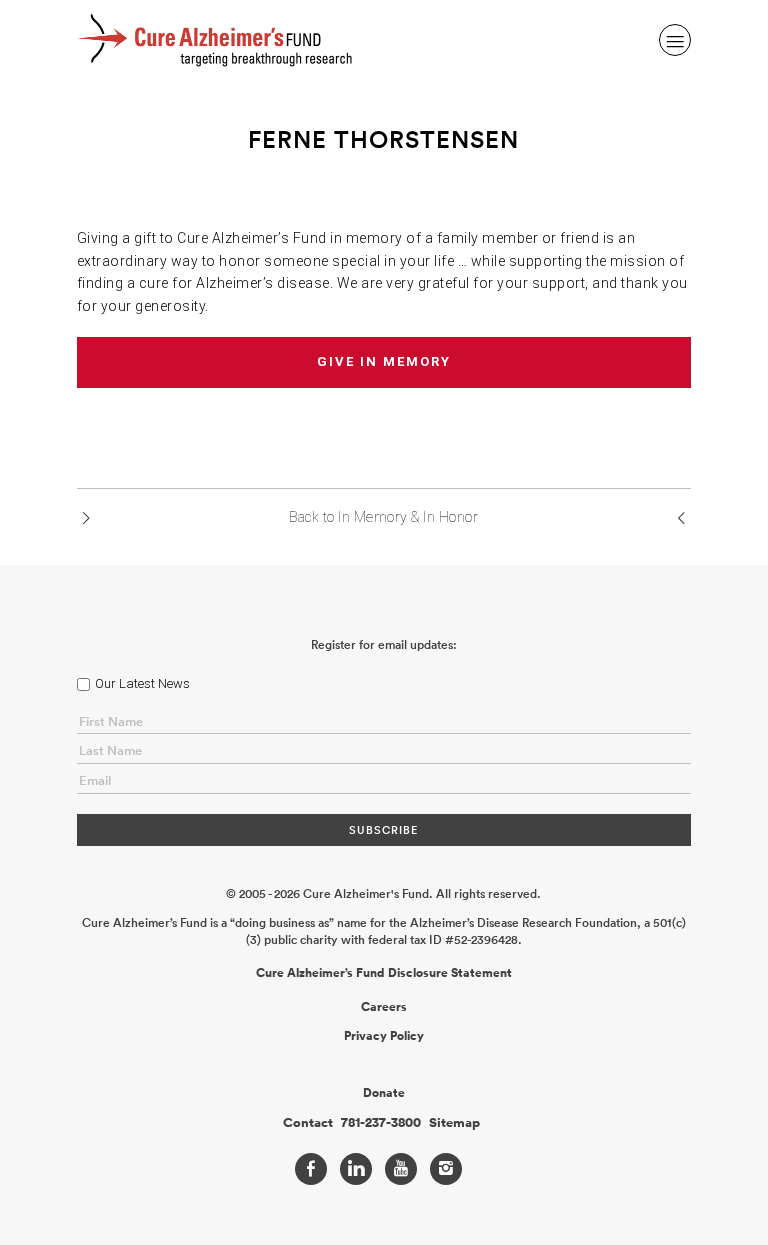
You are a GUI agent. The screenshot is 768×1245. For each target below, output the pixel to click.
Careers (384, 1007)
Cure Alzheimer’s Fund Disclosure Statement (384, 973)
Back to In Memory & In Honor (383, 517)
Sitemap (454, 1123)
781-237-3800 (381, 1123)
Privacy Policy (384, 1036)
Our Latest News (142, 683)
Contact (308, 1123)
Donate (384, 1093)
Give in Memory (384, 361)
